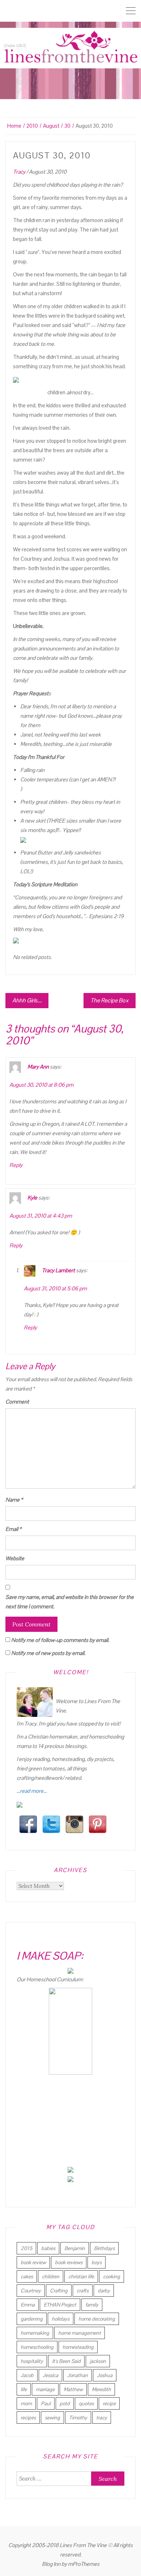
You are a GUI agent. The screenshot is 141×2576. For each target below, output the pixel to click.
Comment (17, 1402)
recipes (28, 2418)
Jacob (27, 2375)
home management (80, 2333)
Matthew (73, 2389)
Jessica (50, 2375)
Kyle (32, 1198)
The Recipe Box (110, 1000)
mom (26, 2403)
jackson (98, 2361)
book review (33, 2262)
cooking (112, 2276)
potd (65, 2403)
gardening (32, 2319)
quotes (86, 2403)
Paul (46, 2403)
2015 (26, 2248)
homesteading (78, 2347)
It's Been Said (66, 2361)
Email (13, 1529)
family (92, 2305)
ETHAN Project (60, 2305)
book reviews (69, 2262)
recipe (109, 2403)
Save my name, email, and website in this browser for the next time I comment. (70, 1602)
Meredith (101, 2389)
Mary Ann (38, 1067)
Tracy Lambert (58, 1270)
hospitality (32, 2361)
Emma (28, 2305)
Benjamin (75, 2248)
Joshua (105, 2375)
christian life (81, 2276)
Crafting (59, 2291)
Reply (16, 1165)
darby (104, 2291)
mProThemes (84, 2564)
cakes (27, 2276)
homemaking (35, 2333)
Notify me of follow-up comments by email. (60, 1640)
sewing (52, 2418)
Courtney (31, 2291)
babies (48, 2248)
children (51, 2276)
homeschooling (37, 2347)
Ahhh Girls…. (27, 1000)
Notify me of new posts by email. (48, 1653)
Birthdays (104, 2248)
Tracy (19, 172)
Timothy (78, 2418)
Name (14, 1500)
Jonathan (78, 2375)
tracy (102, 2418)
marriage (45, 2389)
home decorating (97, 2319)
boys (97, 2262)
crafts (83, 2291)
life (24, 2389)
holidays (61, 2319)
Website (15, 1558)
